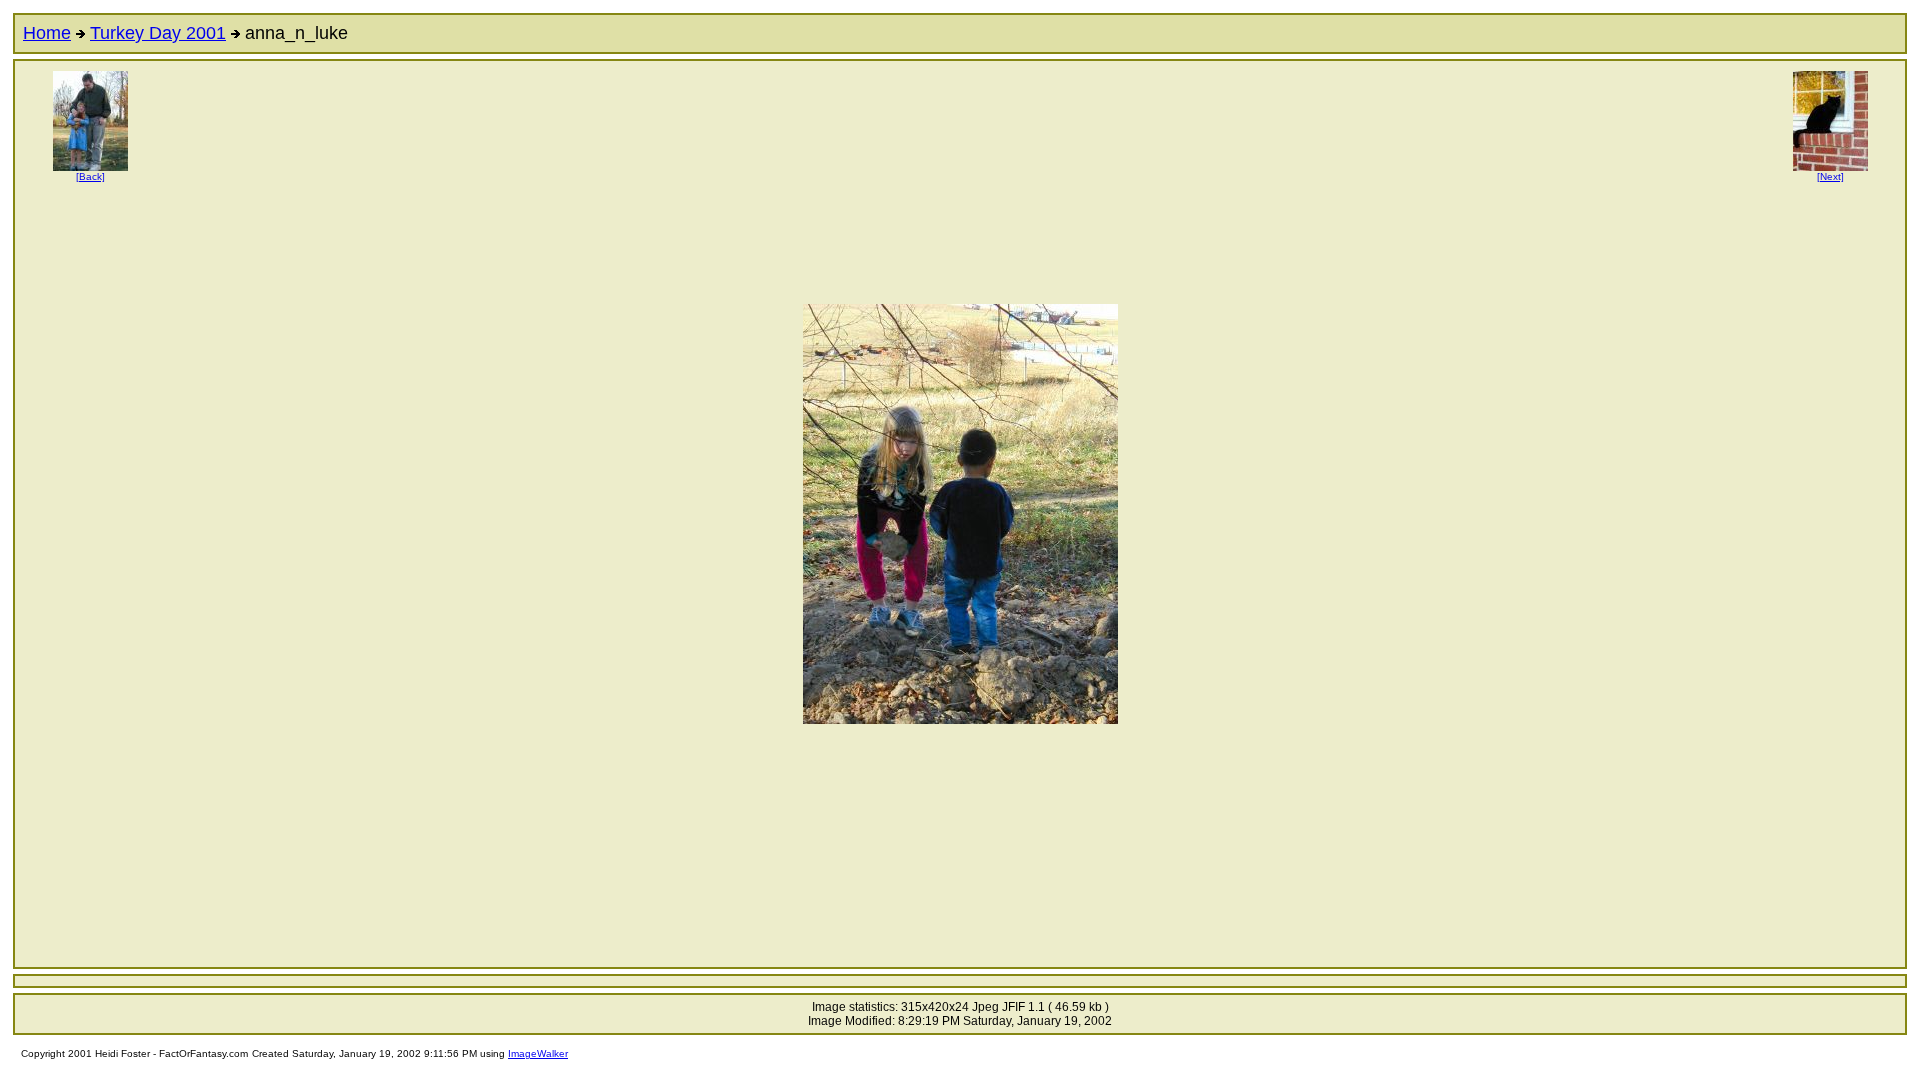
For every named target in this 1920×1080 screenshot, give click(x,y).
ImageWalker (538, 1053)
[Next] (1830, 176)
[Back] (90, 176)
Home (47, 33)
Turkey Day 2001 (158, 33)
